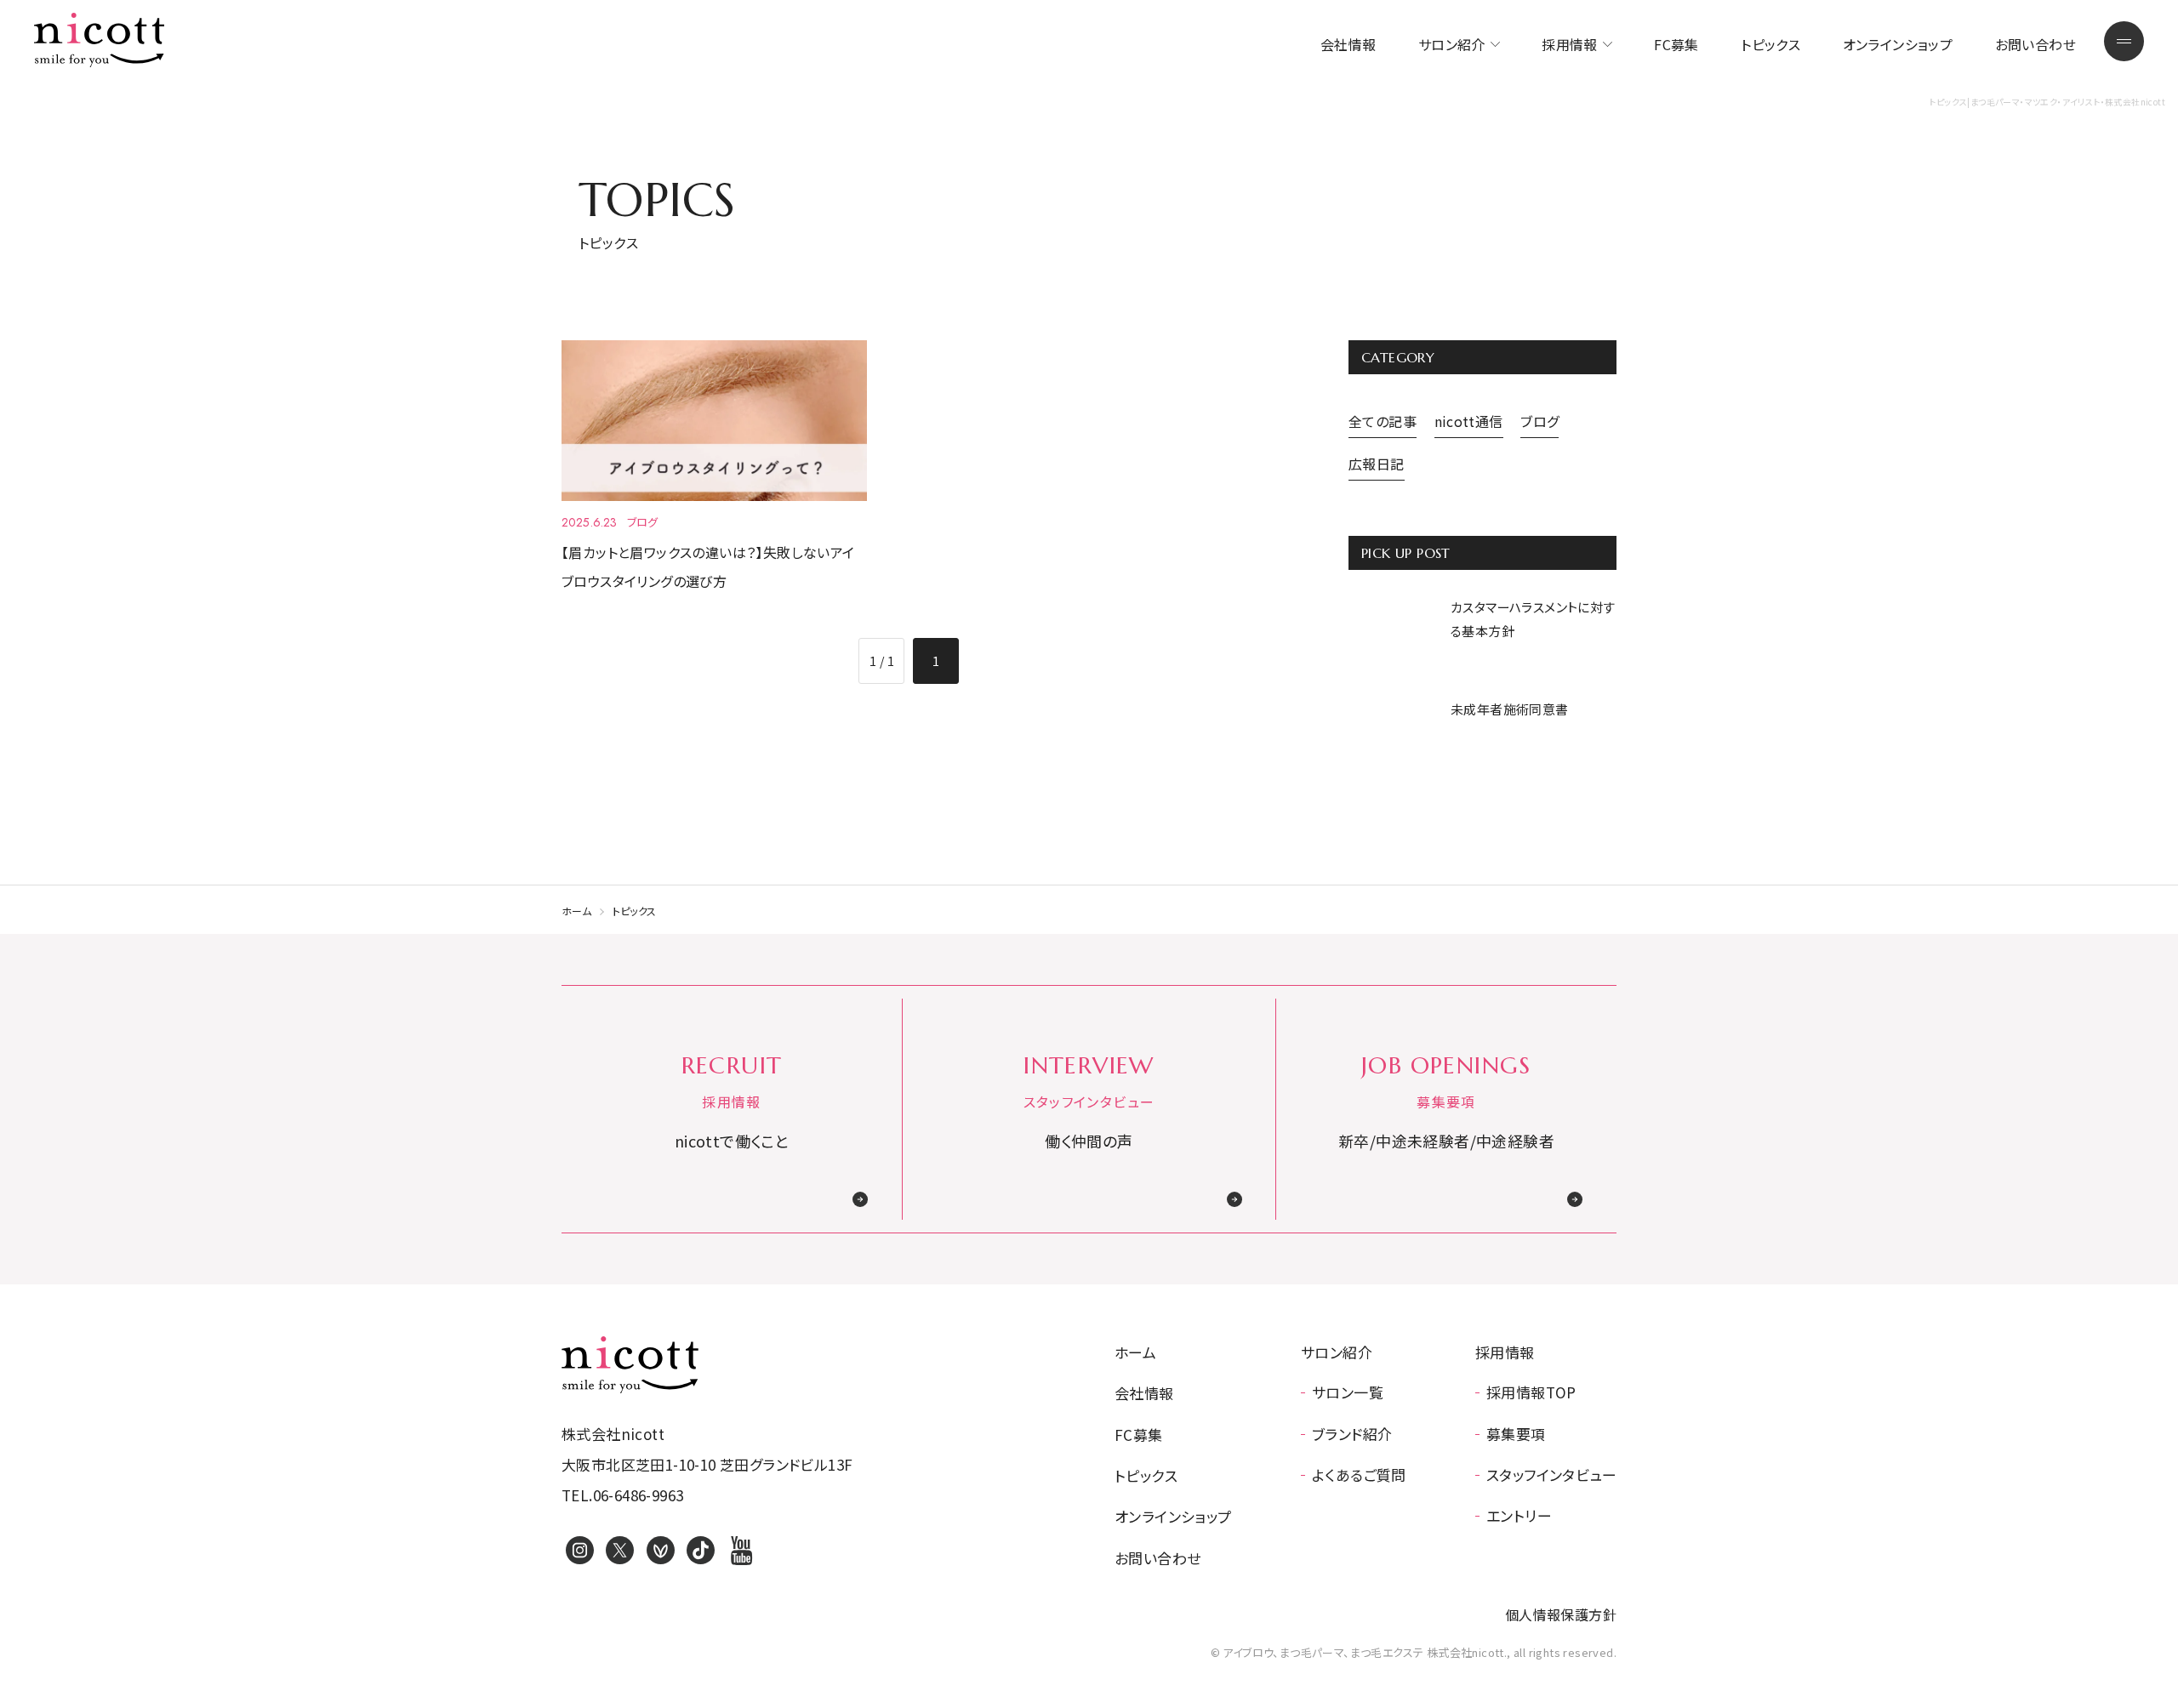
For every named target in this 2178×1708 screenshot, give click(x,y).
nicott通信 (1469, 421)
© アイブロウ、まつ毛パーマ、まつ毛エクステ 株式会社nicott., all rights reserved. (1414, 1652)
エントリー (1519, 1515)
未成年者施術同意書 (1510, 709)
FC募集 (1676, 44)
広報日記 (1377, 464)
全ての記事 (1383, 421)
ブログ (1539, 421)
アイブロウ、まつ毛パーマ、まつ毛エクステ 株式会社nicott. (630, 1364)
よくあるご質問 (1359, 1475)
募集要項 (1516, 1434)
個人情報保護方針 (1561, 1614)
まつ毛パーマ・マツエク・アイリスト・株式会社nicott (100, 40)
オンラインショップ (1898, 44)
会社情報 (1348, 44)
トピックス (1770, 44)
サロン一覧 (1348, 1392)
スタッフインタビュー (1551, 1475)
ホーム (576, 911)
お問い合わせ (2035, 44)
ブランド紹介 (1352, 1434)
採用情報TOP (1531, 1392)
